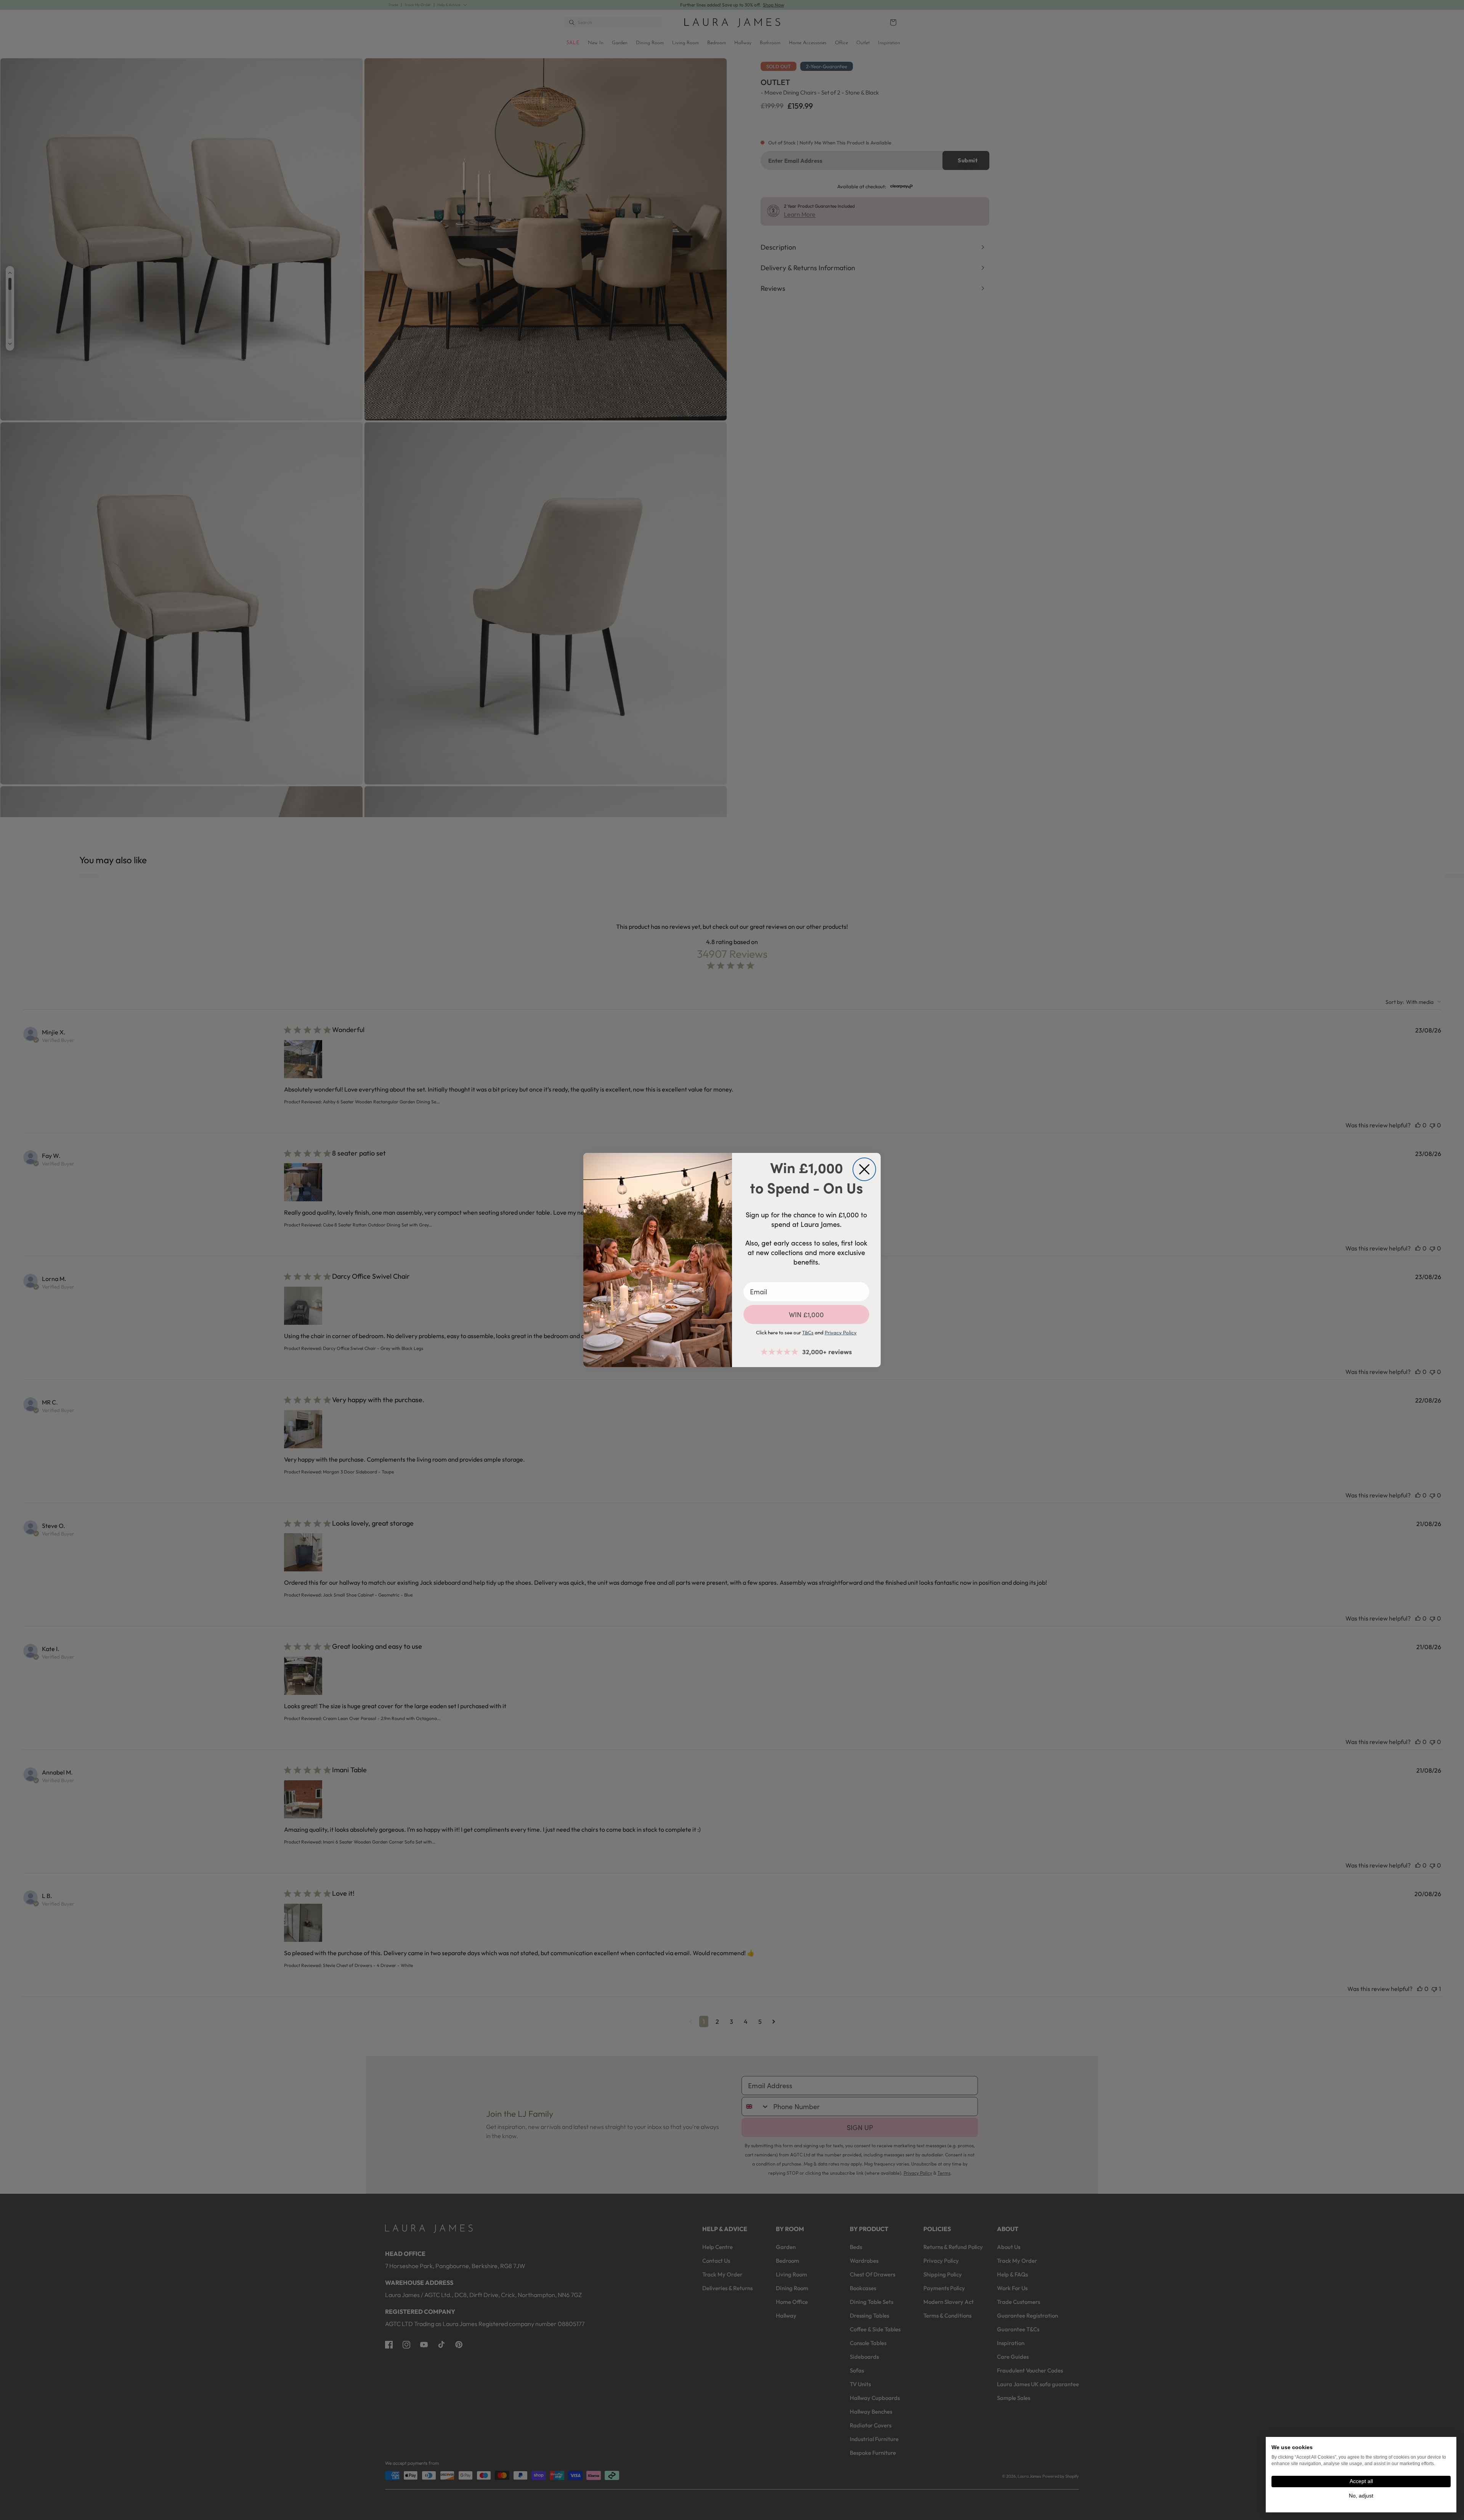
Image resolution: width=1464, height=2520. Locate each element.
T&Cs (808, 1332)
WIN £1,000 (806, 1315)
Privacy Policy (841, 1332)
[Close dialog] (864, 1169)
